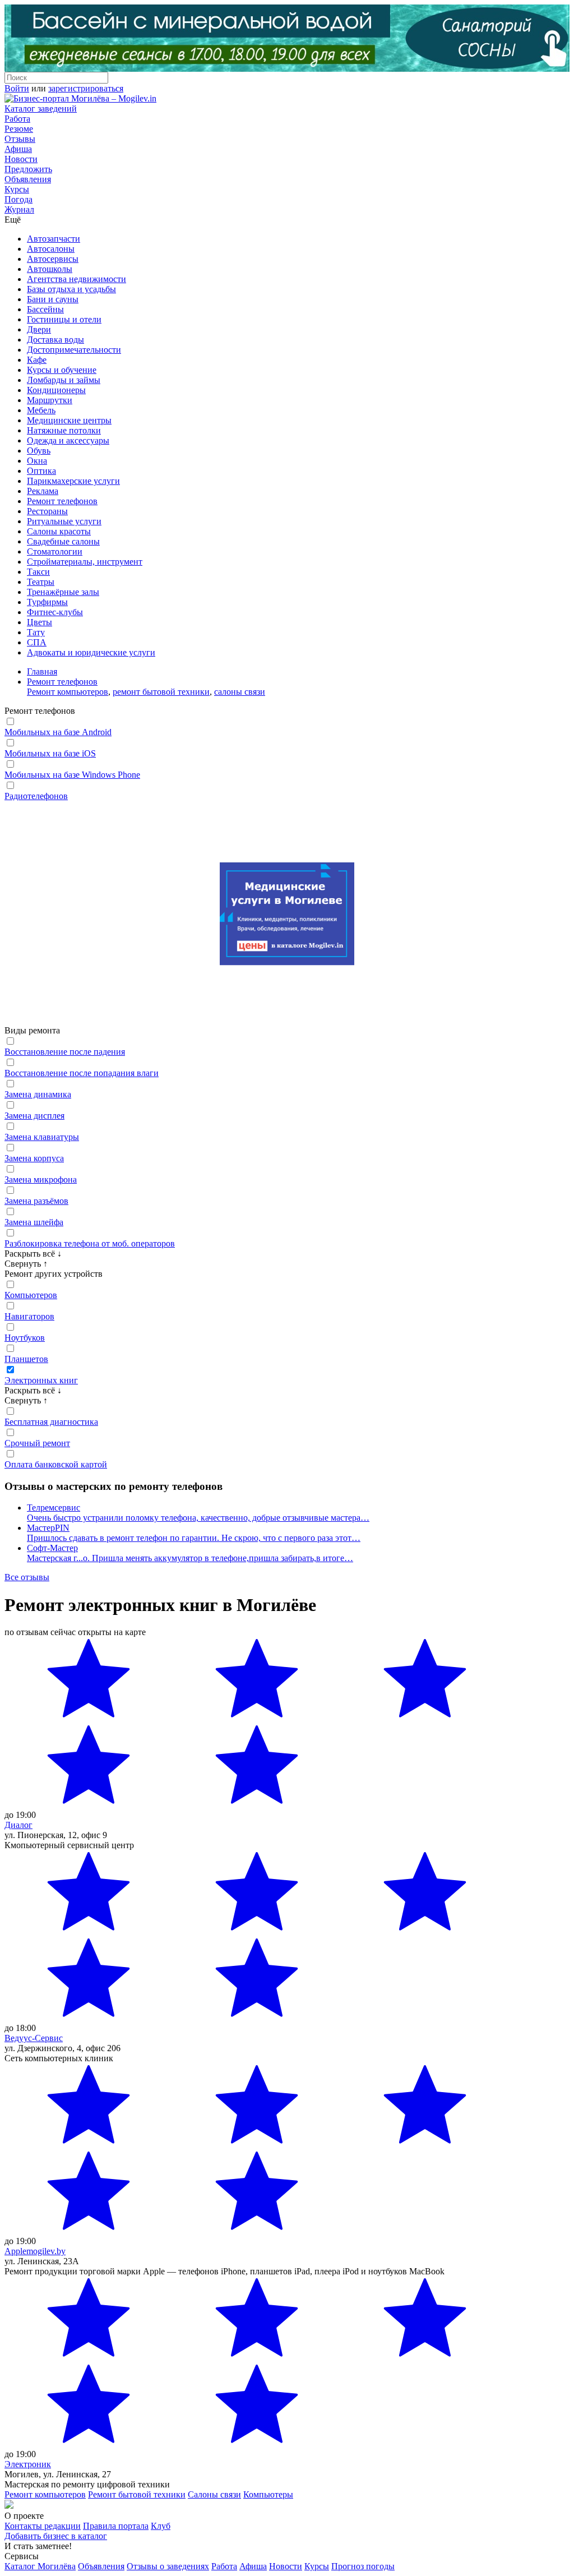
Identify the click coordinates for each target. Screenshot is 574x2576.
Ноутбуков (25, 1338)
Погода (18, 199)
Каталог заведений (41, 109)
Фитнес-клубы (55, 612)
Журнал (19, 209)
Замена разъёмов (36, 1201)
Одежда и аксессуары (68, 440)
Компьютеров (31, 1295)
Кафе (37, 360)
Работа (17, 119)
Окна (37, 461)
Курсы (17, 189)
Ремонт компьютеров (68, 692)
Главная (42, 671)
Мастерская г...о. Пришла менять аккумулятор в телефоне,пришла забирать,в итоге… (190, 1558)
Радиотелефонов (36, 796)
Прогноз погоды (363, 2566)
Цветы (40, 622)
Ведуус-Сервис (34, 2038)
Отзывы (20, 139)
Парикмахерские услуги (73, 481)
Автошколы (50, 269)
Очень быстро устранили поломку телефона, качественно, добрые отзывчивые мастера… (198, 1518)
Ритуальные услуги (64, 521)
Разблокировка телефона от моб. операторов (90, 1243)
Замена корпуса (34, 1158)
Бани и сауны (53, 299)
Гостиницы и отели (64, 319)
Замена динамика (38, 1094)
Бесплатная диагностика (51, 1422)
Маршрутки (50, 400)
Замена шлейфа (34, 1222)
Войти (17, 88)
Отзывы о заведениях (168, 2566)
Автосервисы (53, 259)
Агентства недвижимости (77, 279)
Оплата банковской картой (56, 1464)
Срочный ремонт (37, 1443)
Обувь (39, 451)
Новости (21, 159)
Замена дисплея (34, 1116)
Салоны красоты (59, 531)
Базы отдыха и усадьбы (71, 289)
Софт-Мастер (52, 1548)
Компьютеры (268, 2494)
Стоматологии (55, 551)
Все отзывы (27, 1577)
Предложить (28, 169)
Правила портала (116, 2526)
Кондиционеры (56, 390)
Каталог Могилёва (40, 2566)
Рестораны (47, 511)
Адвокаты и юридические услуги (91, 652)
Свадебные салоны (63, 541)
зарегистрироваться (86, 88)
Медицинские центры (69, 420)
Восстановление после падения (65, 1052)
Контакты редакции (43, 2526)
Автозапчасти (54, 239)
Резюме (19, 129)
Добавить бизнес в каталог (56, 2536)
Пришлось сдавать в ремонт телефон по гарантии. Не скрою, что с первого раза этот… (194, 1538)
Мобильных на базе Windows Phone (72, 775)
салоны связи (240, 692)
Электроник (28, 2464)
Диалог (18, 1825)
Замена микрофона (41, 1179)
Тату (36, 632)
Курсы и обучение (62, 370)
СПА (37, 642)
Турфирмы (47, 602)
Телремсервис (54, 1508)
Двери (39, 329)
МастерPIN (48, 1528)
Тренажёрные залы (63, 592)
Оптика (41, 471)
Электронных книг (41, 1380)
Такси (38, 572)
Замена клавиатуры (42, 1137)
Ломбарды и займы (64, 380)
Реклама (43, 491)
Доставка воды (55, 340)
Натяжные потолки (64, 430)
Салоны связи (214, 2494)
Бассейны (45, 309)
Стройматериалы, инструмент (85, 562)
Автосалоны (51, 249)
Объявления (28, 179)
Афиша (18, 149)
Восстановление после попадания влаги (82, 1073)
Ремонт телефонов (62, 501)
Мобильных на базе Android (58, 732)
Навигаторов (29, 1316)
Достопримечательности (74, 350)
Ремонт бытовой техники (137, 2494)
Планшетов (26, 1359)
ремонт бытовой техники (161, 692)
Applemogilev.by (35, 2251)
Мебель (41, 410)
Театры (41, 582)
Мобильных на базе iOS (50, 753)
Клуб (161, 2526)
